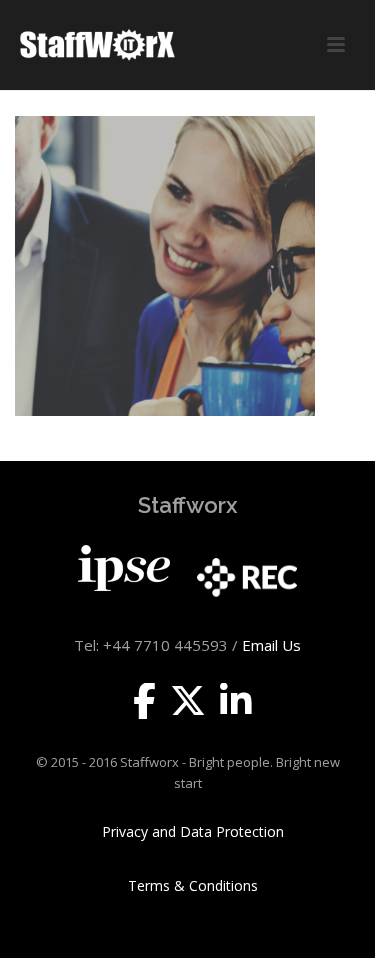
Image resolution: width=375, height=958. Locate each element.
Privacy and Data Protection (193, 832)
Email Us (271, 645)
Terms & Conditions (193, 886)
